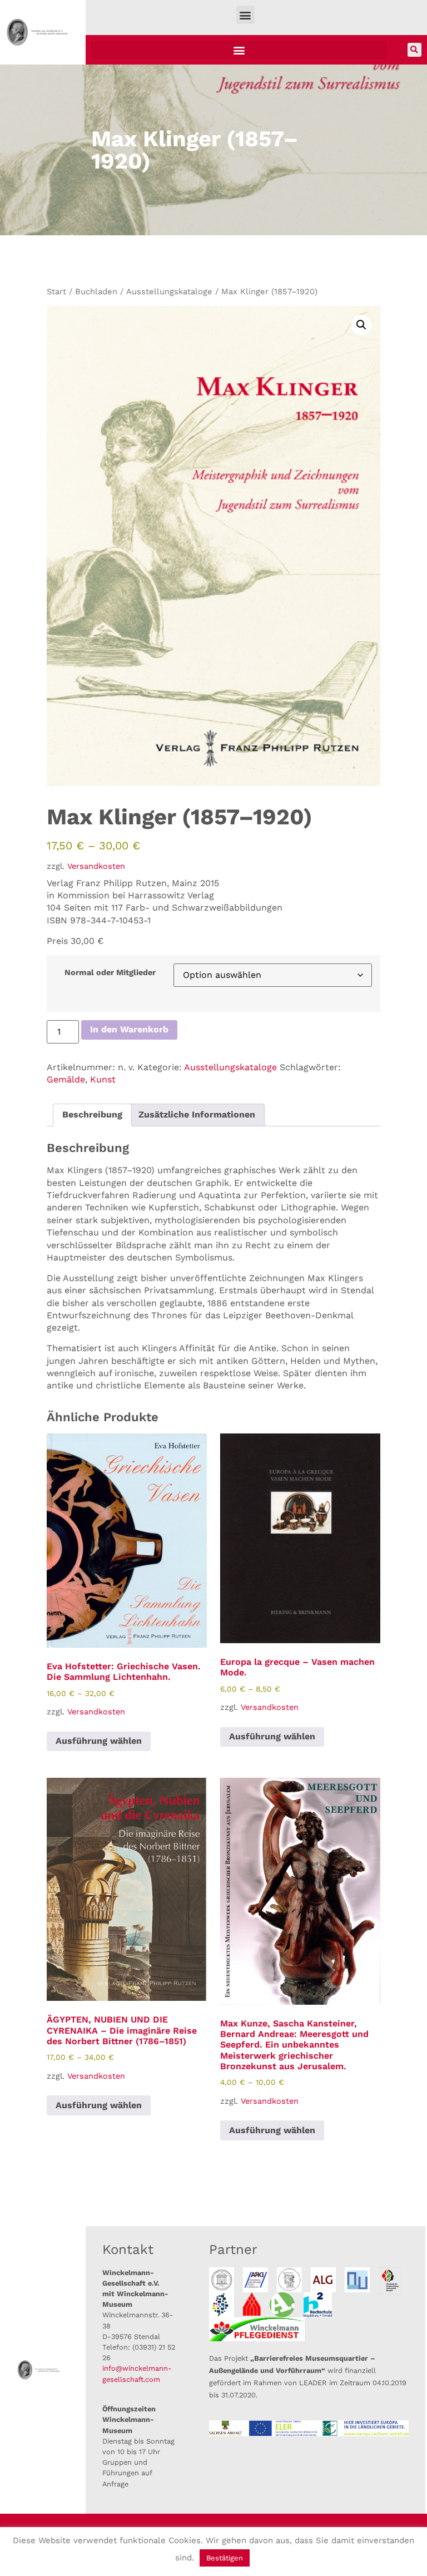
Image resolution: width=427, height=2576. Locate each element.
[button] (245, 15)
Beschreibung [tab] (92, 1114)
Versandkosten (96, 866)
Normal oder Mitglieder (110, 972)
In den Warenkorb (129, 1029)
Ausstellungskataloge (169, 291)
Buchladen (96, 291)
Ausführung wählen (99, 1741)
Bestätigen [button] (225, 2558)
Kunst (103, 1079)
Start (56, 291)
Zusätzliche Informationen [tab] (197, 1114)
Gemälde (66, 1079)
